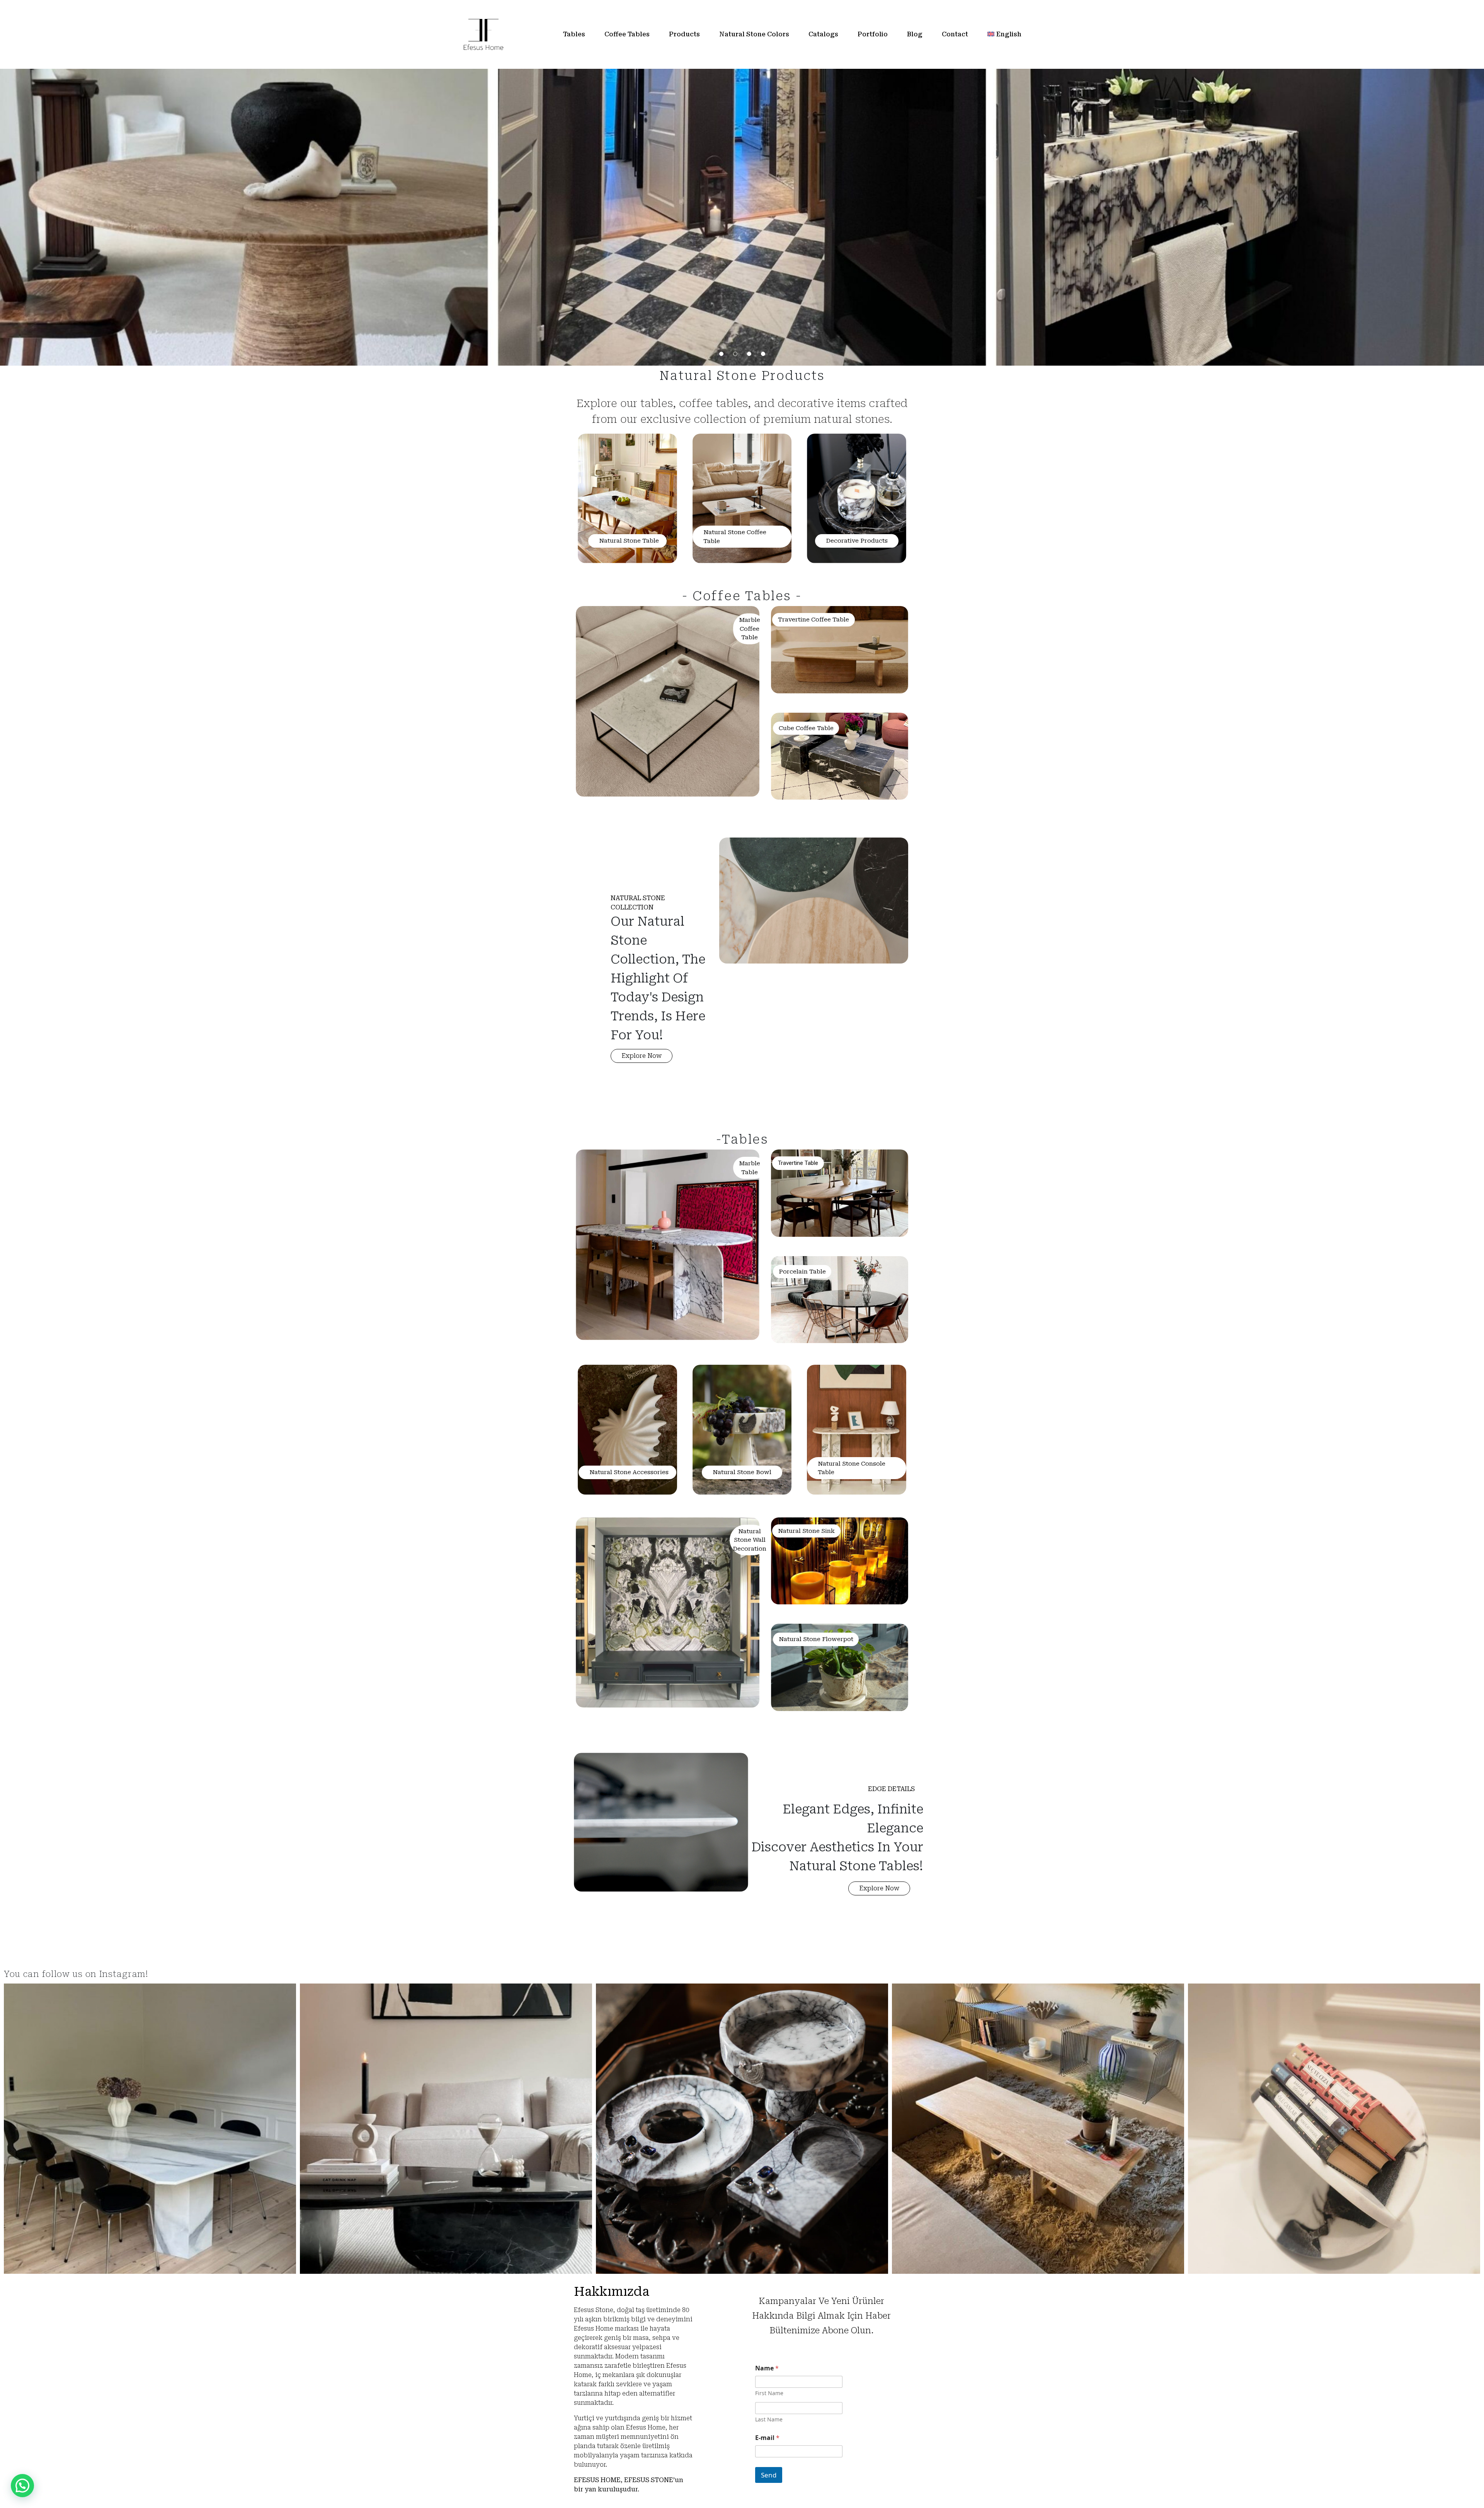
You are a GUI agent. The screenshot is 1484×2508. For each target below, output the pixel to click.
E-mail (767, 2438)
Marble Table (750, 1168)
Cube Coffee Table (806, 728)
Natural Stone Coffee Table (735, 537)
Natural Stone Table (629, 541)
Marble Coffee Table (750, 629)
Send (769, 2475)
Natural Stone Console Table (852, 1468)
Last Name (769, 2419)
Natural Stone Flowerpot (816, 1639)
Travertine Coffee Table (813, 620)
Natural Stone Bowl (742, 1472)
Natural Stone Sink (806, 1531)
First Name (769, 2393)
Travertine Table (798, 1163)
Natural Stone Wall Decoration (750, 1540)
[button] (642, 1056)
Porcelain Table (802, 1272)
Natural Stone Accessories (629, 1472)
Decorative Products (857, 541)
